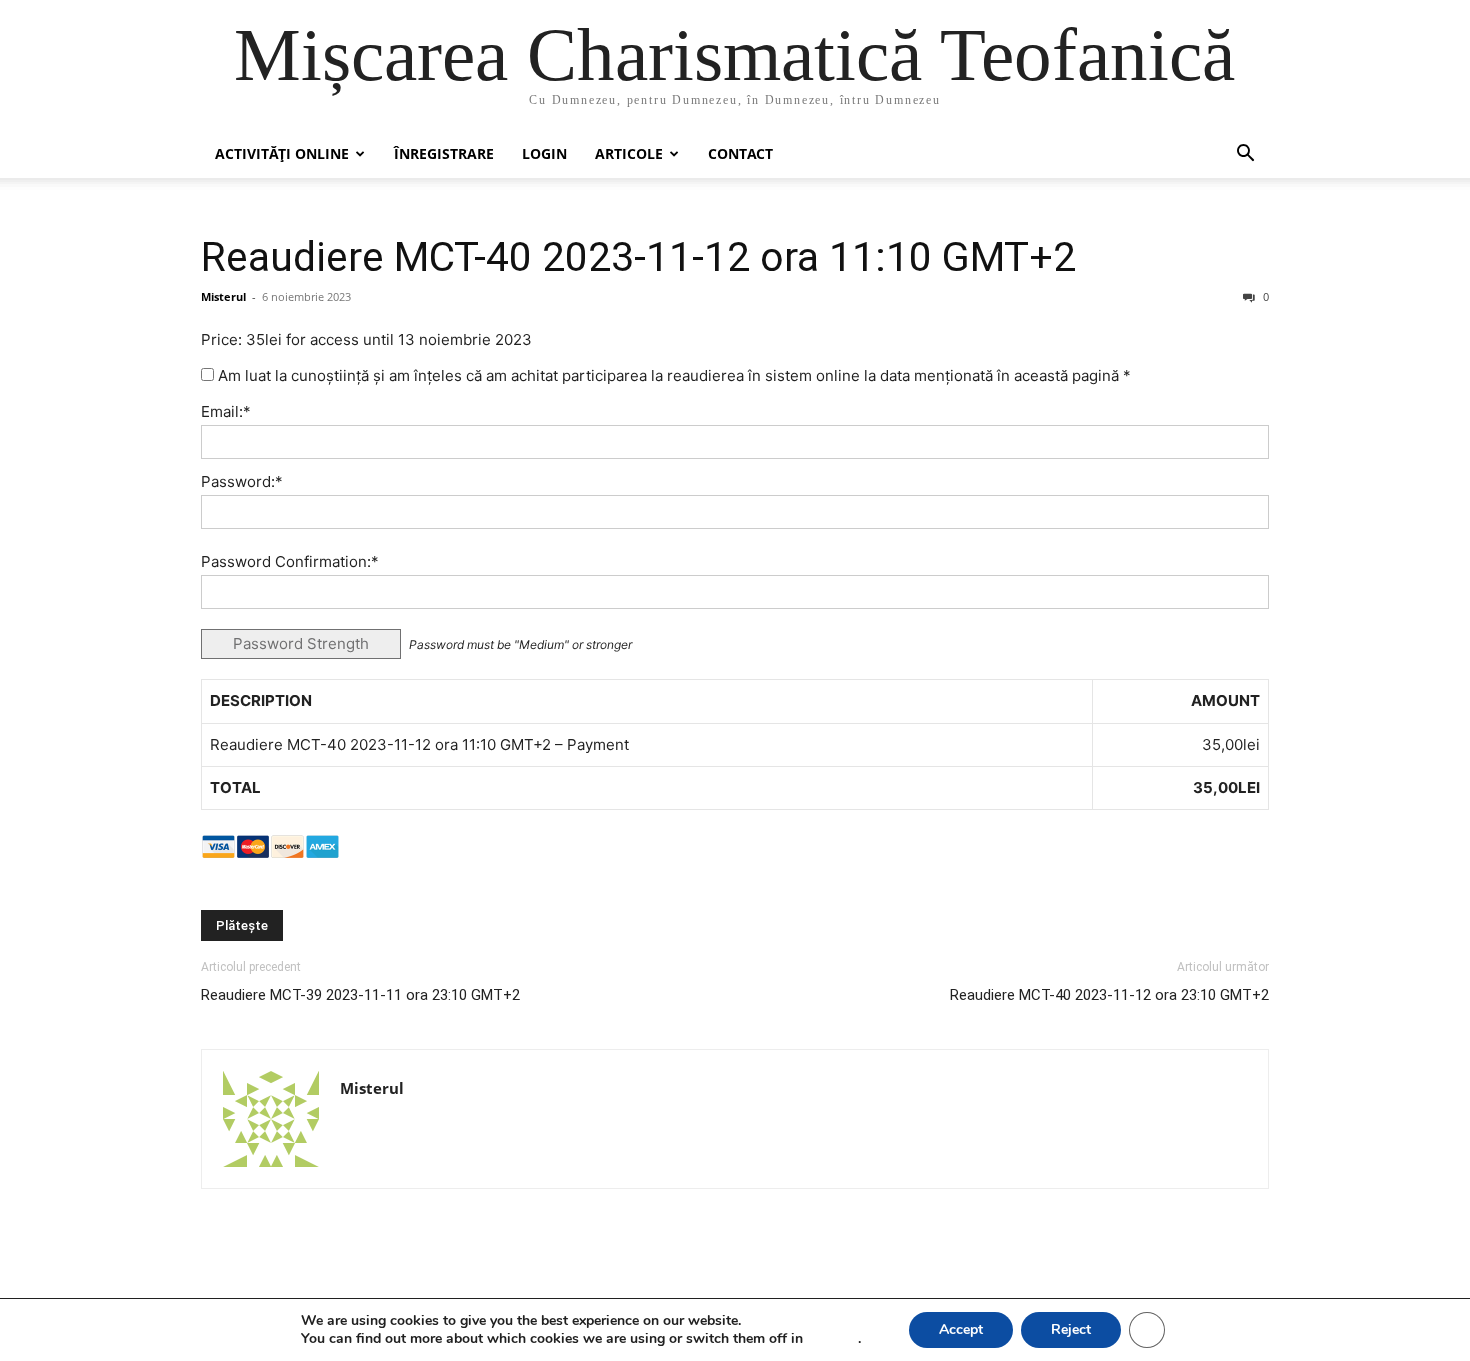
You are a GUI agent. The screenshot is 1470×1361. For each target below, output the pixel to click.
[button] (1245, 155)
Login (544, 153)
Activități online (282, 153)
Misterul (223, 296)
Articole (629, 153)
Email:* (226, 411)
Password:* (242, 481)
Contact (740, 153)
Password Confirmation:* (290, 561)
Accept (961, 1329)
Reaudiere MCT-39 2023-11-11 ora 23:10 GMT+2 (360, 995)
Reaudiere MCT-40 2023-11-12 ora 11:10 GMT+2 (638, 257)
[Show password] (1238, 517)
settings (832, 1339)
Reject (1071, 1329)
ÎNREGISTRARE (444, 153)
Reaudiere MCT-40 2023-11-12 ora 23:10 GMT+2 (1109, 995)
